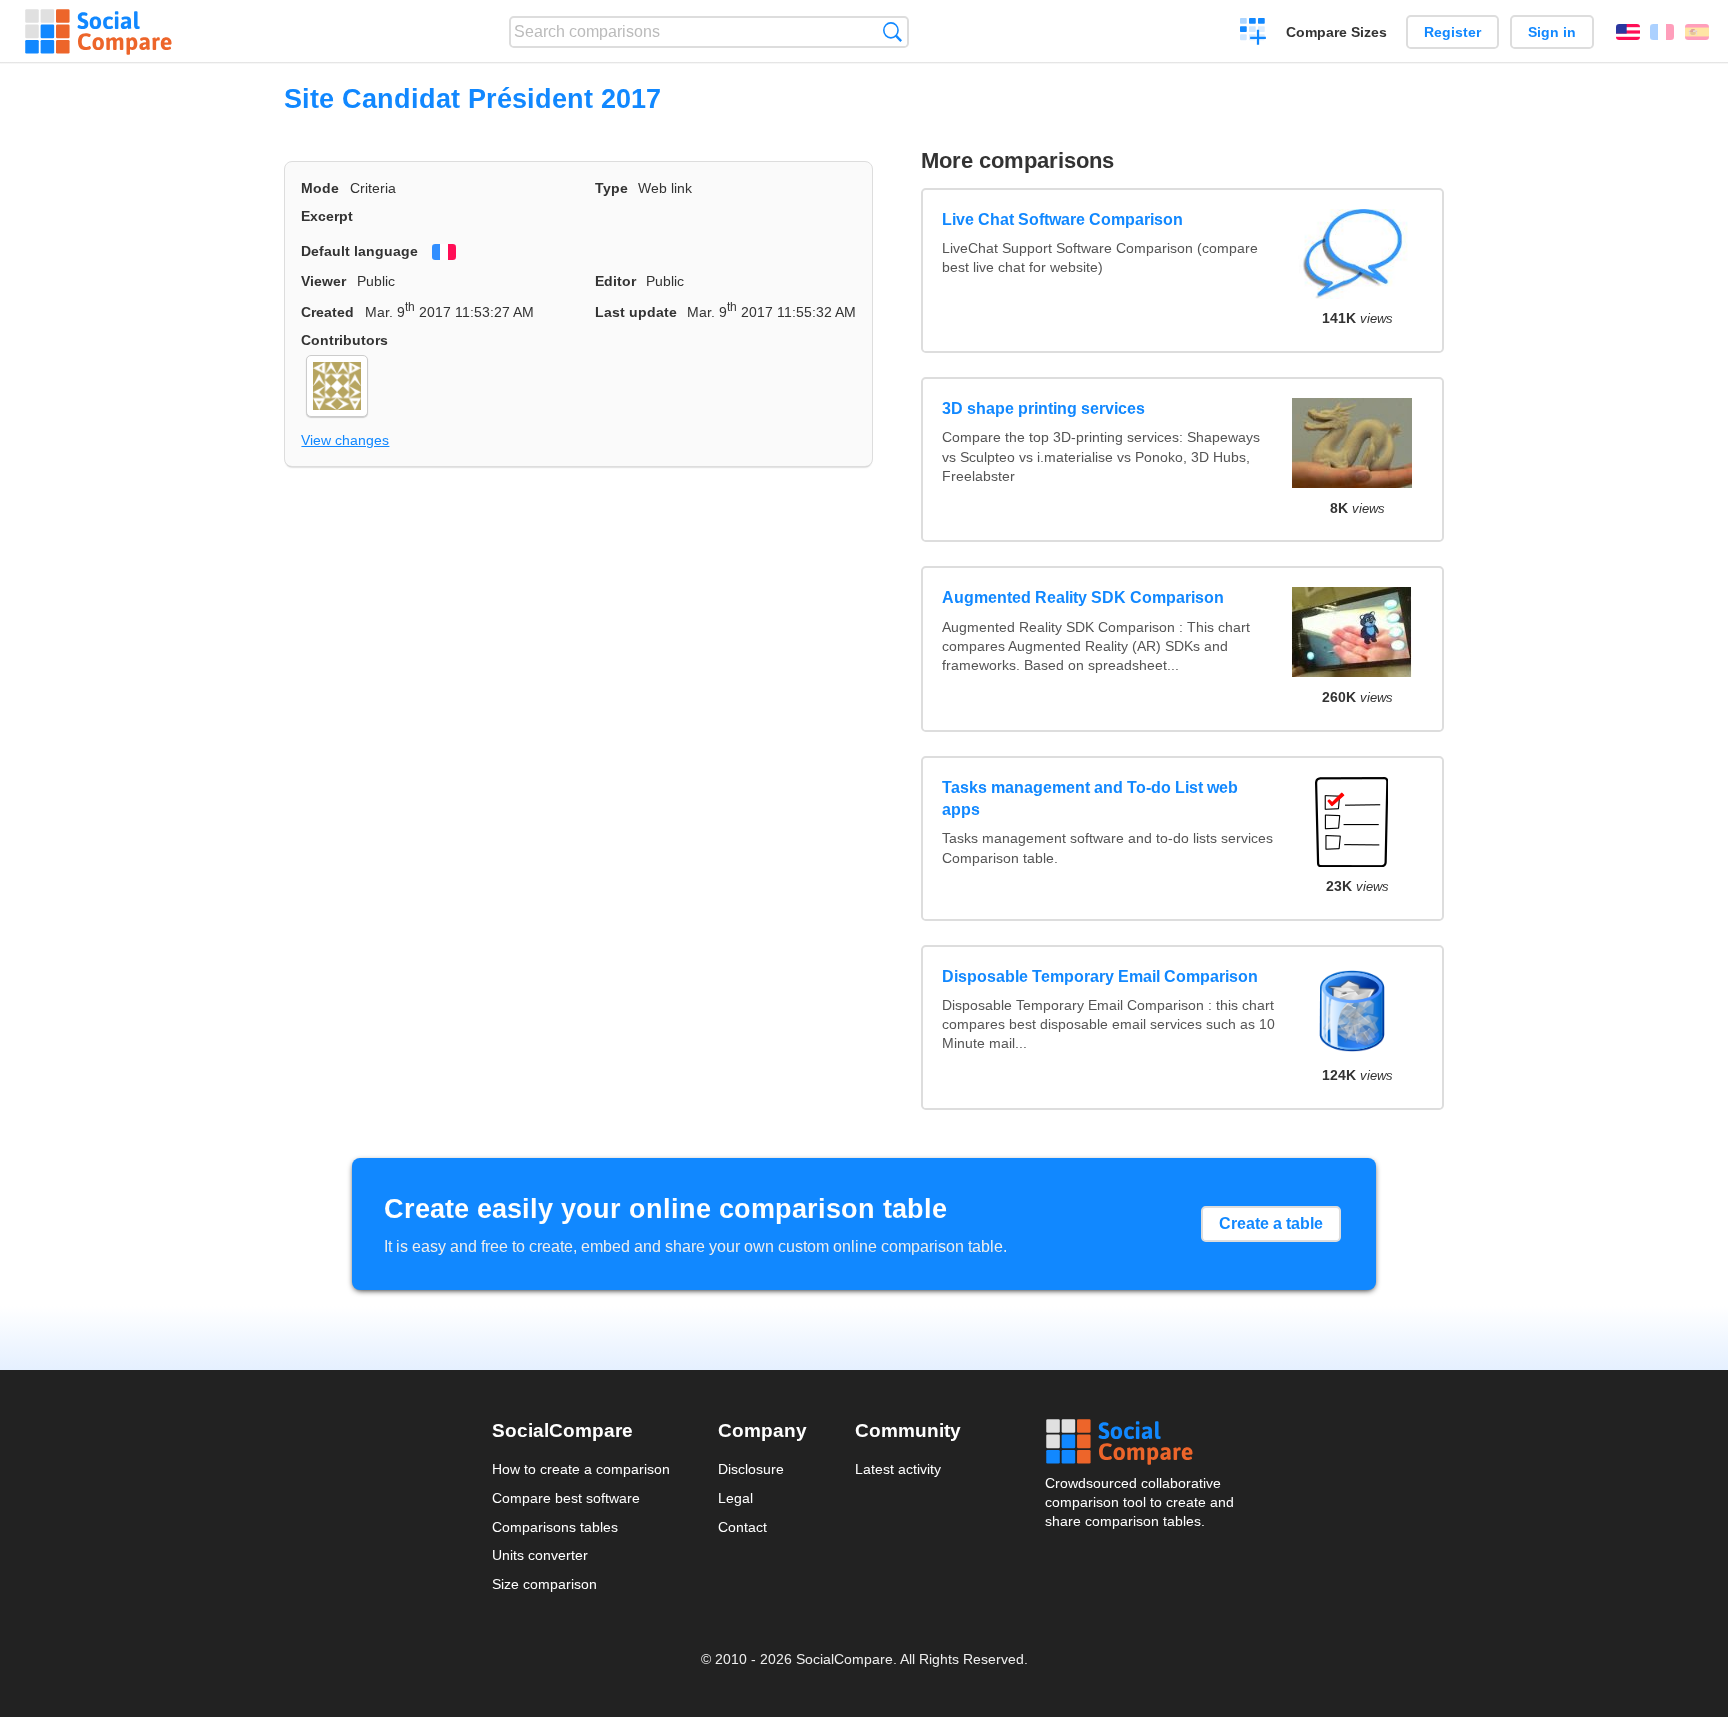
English (1628, 32)
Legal (735, 1498)
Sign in (1552, 32)
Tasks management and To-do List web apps (1090, 798)
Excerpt (327, 216)
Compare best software (566, 1498)
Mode (320, 188)
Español (1697, 32)
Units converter (540, 1555)
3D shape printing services (1043, 408)
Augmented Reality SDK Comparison (1083, 597)
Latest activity (898, 1469)
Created (327, 312)
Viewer (323, 281)
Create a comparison (1253, 34)
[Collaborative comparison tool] (98, 32)
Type (611, 188)
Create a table (1271, 1223)
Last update (636, 312)
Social (1141, 1442)
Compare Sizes (1336, 32)
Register (1452, 32)
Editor (615, 281)
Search (892, 31)
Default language (359, 251)
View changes (345, 440)
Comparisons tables (555, 1527)
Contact (742, 1527)
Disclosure (751, 1469)
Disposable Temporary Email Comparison (1100, 976)
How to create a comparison (581, 1469)
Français (1662, 32)
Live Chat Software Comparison (1062, 219)
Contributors (344, 340)
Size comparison (544, 1584)
